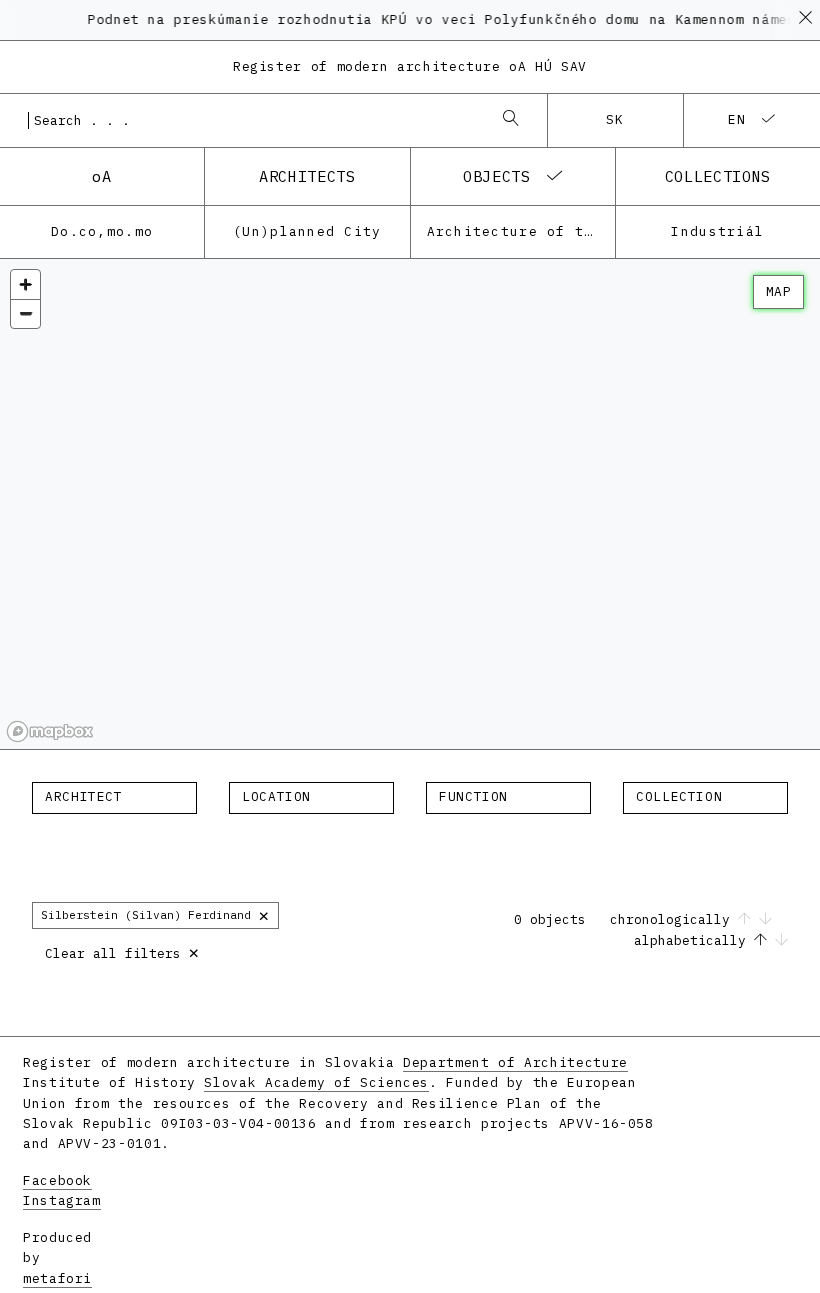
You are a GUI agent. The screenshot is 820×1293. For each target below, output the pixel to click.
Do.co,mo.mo (102, 231)
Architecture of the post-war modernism (521, 231)
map (778, 291)
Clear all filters (122, 951)
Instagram (62, 1200)
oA (101, 176)
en (737, 119)
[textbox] (114, 797)
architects (307, 176)
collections (718, 176)
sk (615, 119)
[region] (410, 504)
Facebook (57, 1180)
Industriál (717, 231)
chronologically (674, 919)
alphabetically (694, 940)
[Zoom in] (25, 284)
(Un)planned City (307, 231)
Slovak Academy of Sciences (316, 1082)
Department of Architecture (515, 1062)
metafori (57, 1278)
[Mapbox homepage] (50, 731)
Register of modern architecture (410, 66)
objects (496, 176)
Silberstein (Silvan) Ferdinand (155, 914)
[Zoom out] (25, 313)
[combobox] (253, 120)
